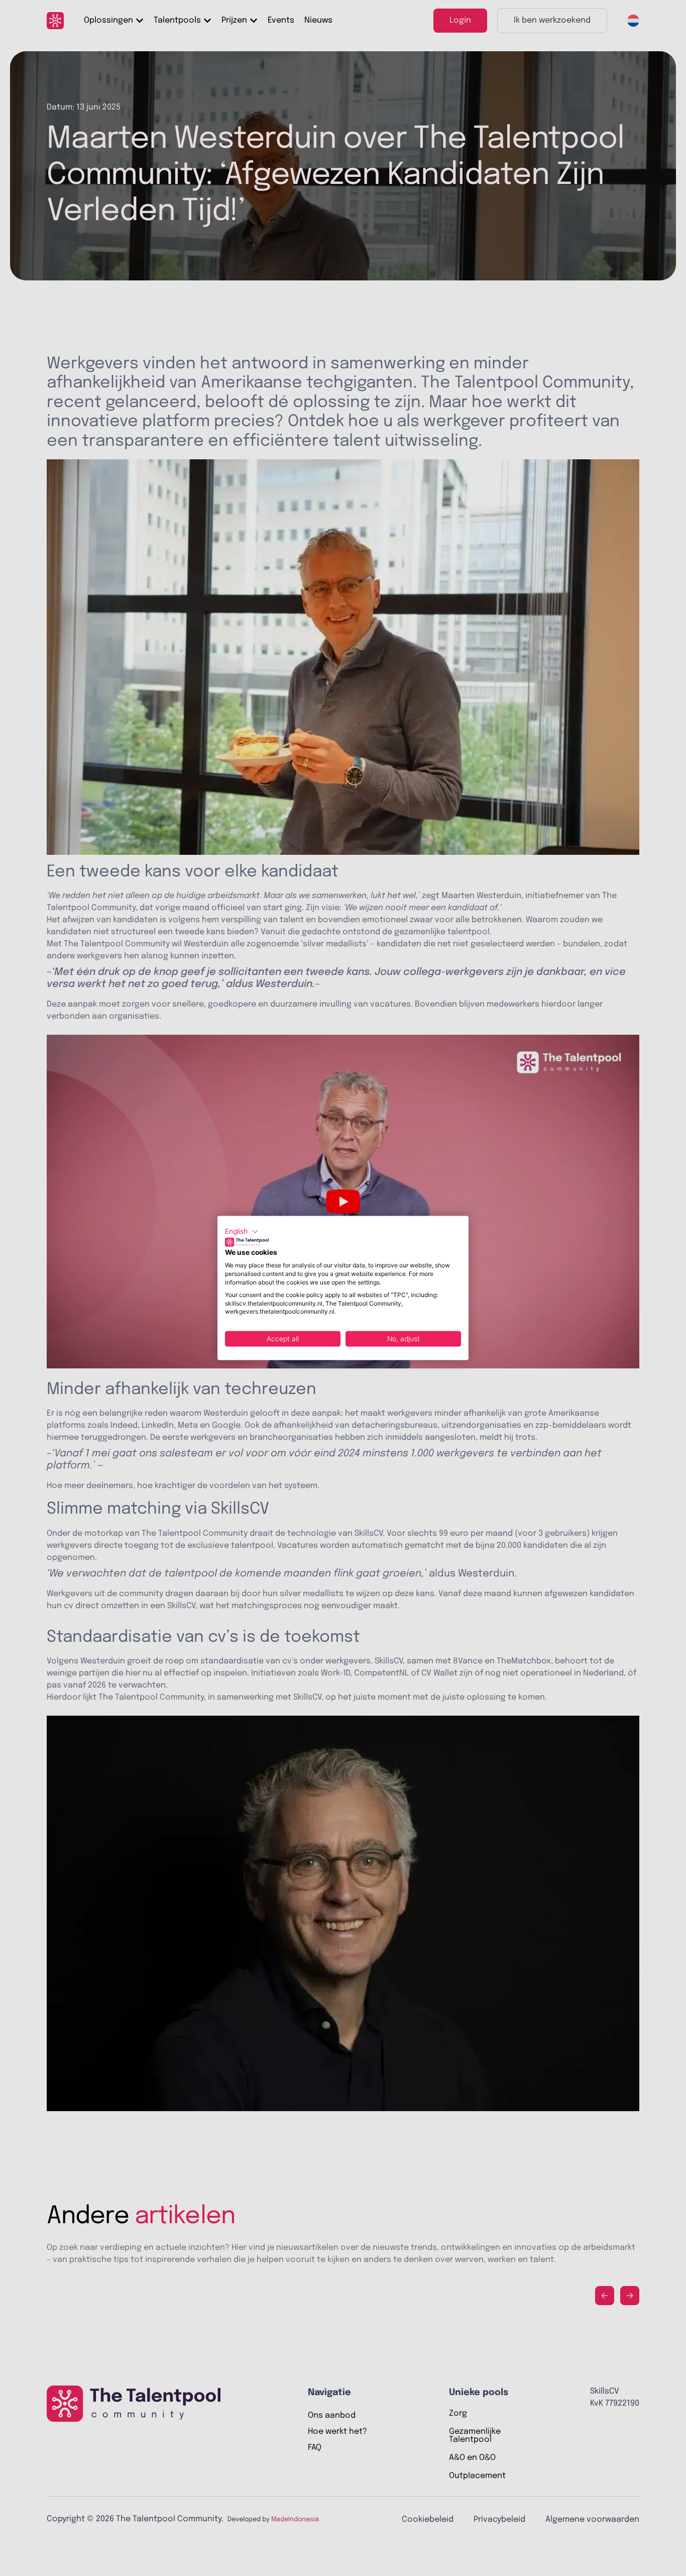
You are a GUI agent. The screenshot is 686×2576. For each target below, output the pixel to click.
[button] (242, 1232)
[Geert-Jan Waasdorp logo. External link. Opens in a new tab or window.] (247, 1242)
